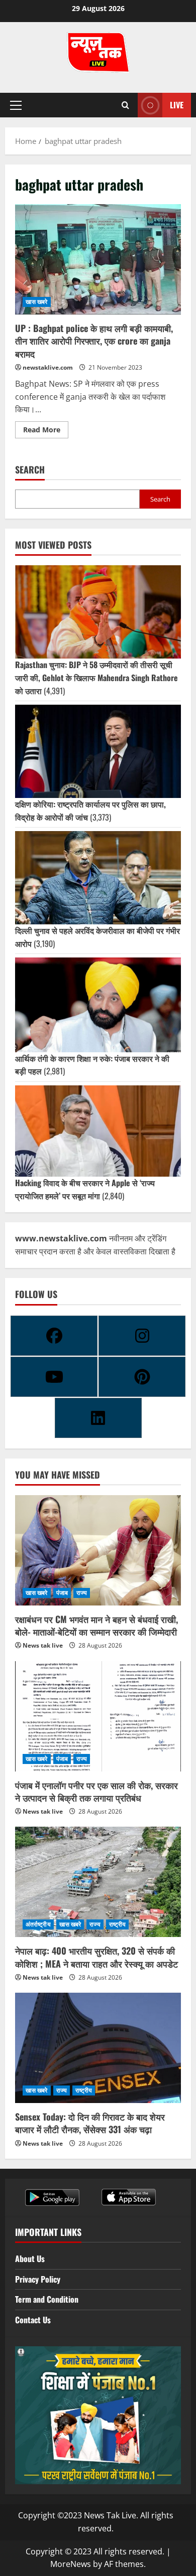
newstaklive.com (48, 367)
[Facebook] (54, 1336)
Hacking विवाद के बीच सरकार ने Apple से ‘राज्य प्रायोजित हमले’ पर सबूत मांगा (85, 1189)
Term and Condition (47, 2299)
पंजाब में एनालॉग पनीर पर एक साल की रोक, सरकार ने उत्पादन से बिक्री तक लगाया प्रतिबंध (96, 1791)
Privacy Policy (38, 2279)
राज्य (82, 1593)
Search (30, 470)
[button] (16, 105)
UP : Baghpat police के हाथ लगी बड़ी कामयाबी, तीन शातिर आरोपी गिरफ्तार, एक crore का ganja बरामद (98, 259)
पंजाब (62, 1593)
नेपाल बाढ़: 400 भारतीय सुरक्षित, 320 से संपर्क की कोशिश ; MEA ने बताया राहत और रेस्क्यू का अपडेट (96, 1957)
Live (177, 105)
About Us (30, 2259)
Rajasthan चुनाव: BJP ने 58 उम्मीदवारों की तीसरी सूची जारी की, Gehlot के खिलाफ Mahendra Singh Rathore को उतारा (96, 677)
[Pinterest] (142, 1377)
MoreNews (71, 2564)
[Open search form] (125, 105)
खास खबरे (37, 302)
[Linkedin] (98, 1418)
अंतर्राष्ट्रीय (38, 1924)
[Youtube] (54, 1377)
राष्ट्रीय (118, 1924)
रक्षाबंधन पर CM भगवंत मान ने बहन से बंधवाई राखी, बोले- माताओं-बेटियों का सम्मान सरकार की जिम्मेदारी (96, 1625)
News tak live (43, 1645)
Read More (46, 428)
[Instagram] (142, 1336)
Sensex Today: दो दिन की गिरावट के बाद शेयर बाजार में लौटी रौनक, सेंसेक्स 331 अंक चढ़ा (90, 2123)
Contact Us (33, 2320)
